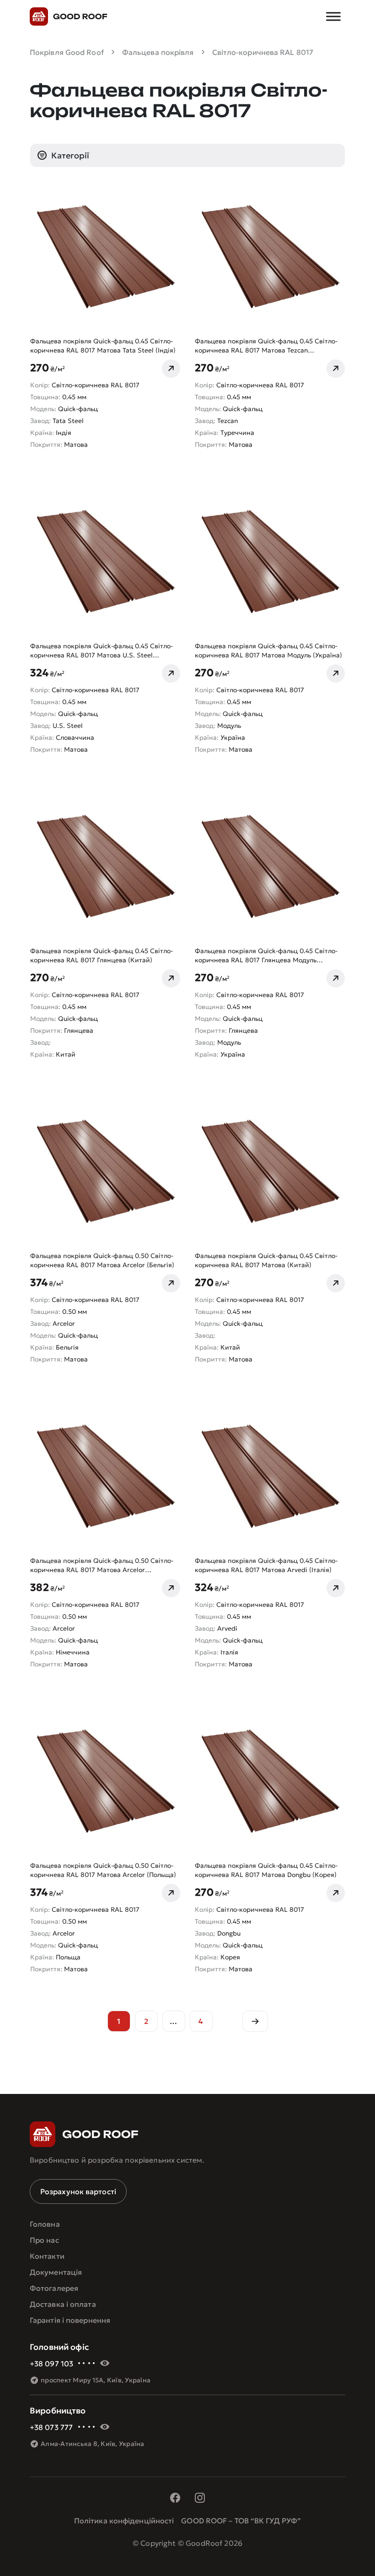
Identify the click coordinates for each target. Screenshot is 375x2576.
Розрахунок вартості (78, 2191)
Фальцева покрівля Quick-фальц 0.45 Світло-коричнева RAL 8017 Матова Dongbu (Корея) (266, 1870)
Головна (45, 2224)
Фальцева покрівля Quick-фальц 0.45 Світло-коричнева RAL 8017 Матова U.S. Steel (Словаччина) (102, 651)
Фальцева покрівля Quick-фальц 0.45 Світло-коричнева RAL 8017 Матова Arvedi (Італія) (266, 1565)
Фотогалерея (54, 2288)
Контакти (47, 2256)
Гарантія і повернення (70, 2320)
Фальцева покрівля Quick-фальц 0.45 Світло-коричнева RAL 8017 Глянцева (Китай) (102, 955)
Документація (56, 2272)
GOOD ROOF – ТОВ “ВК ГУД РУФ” (241, 2521)
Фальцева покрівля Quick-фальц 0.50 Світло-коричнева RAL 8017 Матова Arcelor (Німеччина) (102, 1565)
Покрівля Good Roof (67, 52)
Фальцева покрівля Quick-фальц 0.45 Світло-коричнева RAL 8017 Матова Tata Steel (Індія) (103, 346)
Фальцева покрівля (158, 52)
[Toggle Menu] (333, 16)
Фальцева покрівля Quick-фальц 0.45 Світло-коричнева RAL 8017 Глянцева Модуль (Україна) (266, 956)
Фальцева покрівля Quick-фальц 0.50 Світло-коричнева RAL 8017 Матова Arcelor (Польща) (103, 1870)
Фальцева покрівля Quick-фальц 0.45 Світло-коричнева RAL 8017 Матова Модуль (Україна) (268, 651)
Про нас (44, 2240)
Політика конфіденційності (124, 2521)
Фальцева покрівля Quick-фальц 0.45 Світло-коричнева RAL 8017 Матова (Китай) (266, 1260)
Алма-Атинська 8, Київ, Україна (93, 2444)
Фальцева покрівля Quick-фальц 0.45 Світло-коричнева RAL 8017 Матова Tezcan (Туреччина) (266, 346)
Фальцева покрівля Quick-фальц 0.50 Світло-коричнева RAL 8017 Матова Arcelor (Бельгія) (102, 1260)
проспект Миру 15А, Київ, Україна (96, 2380)
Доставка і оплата (63, 2304)
